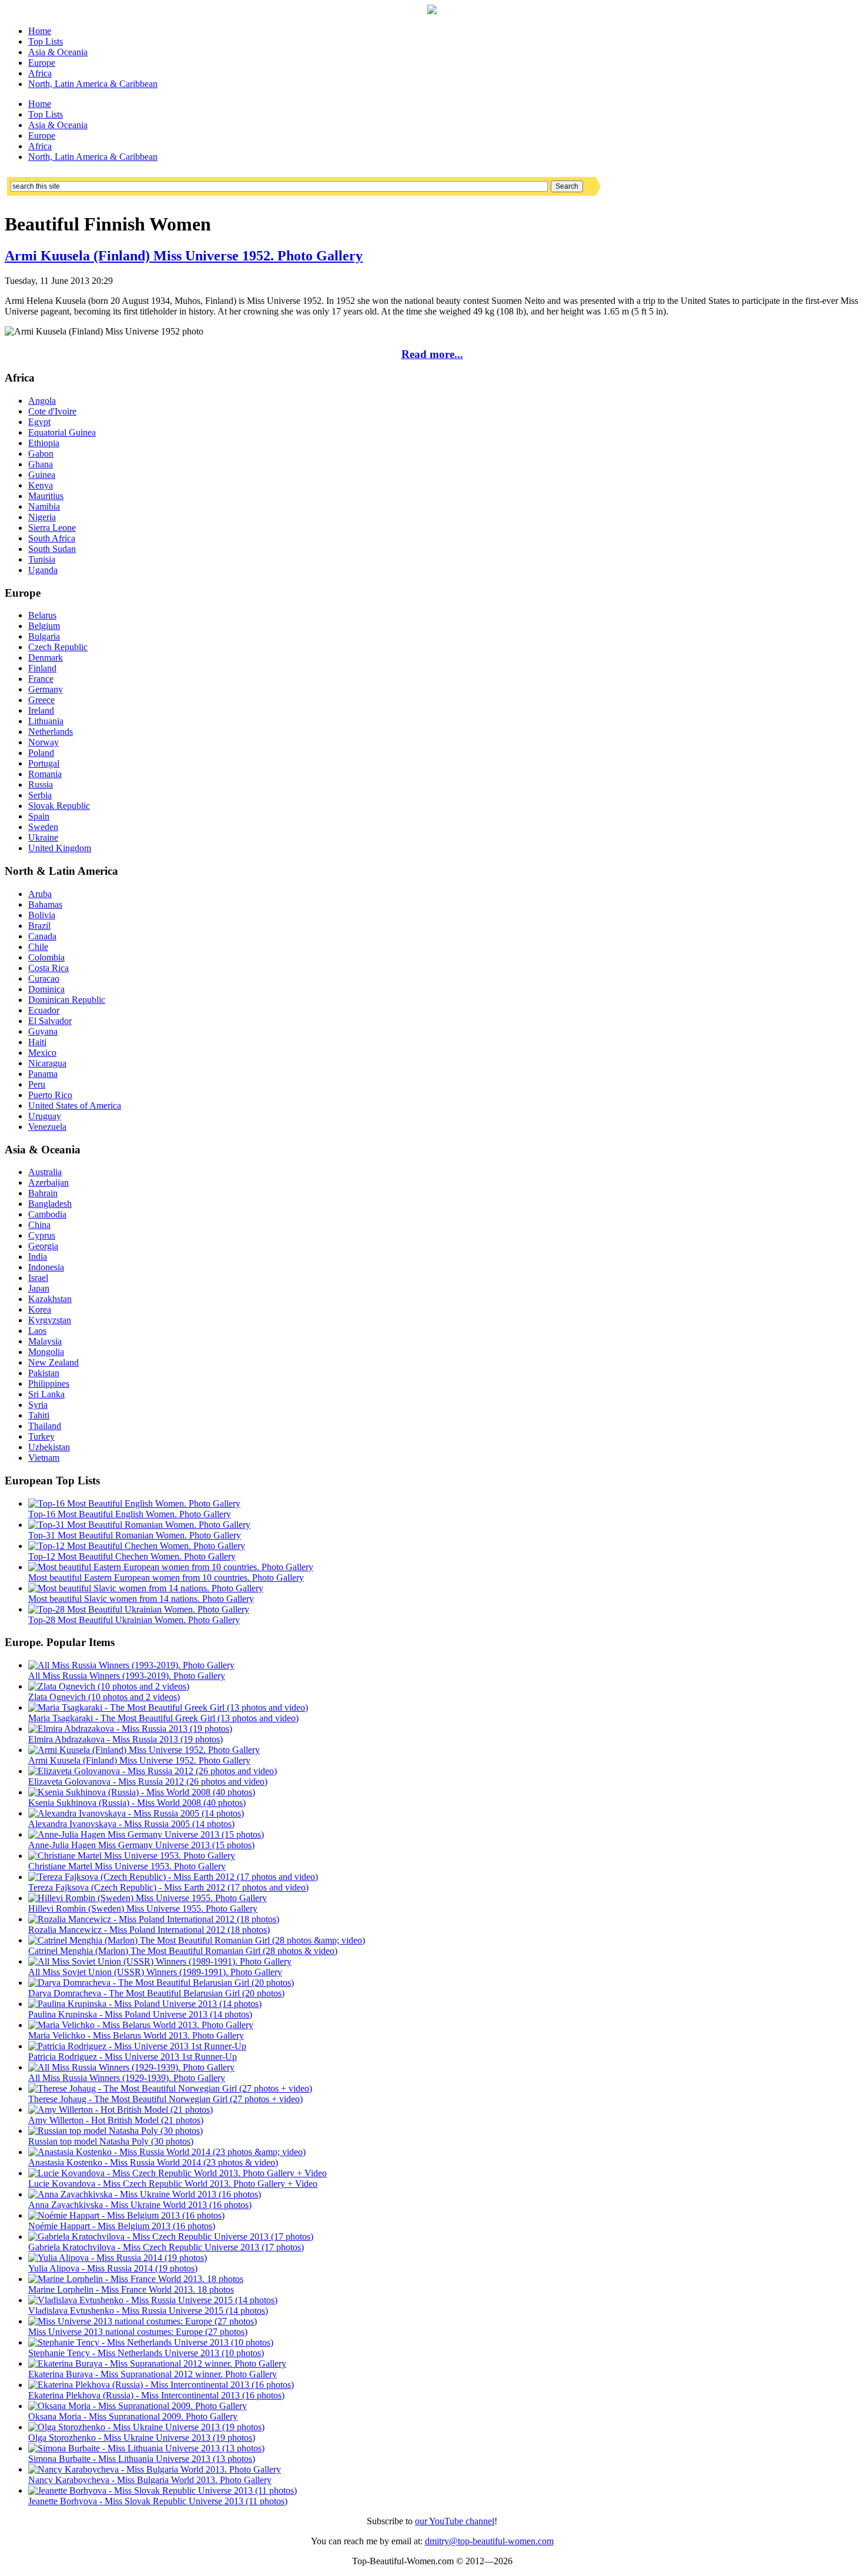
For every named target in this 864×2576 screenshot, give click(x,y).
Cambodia (47, 1214)
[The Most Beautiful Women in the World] (432, 11)
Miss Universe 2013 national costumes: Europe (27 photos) (138, 2332)
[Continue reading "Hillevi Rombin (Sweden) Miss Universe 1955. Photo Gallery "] (148, 1898)
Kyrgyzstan (50, 1320)
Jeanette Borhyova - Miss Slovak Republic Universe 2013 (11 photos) (158, 2501)
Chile (38, 947)
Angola (42, 401)
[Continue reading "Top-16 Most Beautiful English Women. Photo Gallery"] (134, 1503)
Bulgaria (44, 636)
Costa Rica (48, 968)
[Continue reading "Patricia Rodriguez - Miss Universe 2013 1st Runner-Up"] (137, 2046)
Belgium (44, 626)
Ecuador (44, 1010)
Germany (46, 689)
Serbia (40, 795)
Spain (39, 816)
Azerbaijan (48, 1182)
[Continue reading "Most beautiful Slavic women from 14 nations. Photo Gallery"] (146, 1588)
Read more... (432, 354)
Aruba (40, 894)
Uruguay (45, 1116)
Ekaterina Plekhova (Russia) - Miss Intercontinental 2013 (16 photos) (156, 2395)
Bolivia (42, 915)
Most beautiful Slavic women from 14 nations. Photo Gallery (141, 1599)
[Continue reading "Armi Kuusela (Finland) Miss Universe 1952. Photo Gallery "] (144, 1750)
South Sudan (52, 549)
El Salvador (50, 1021)
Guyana (43, 1031)
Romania (45, 774)
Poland (41, 753)
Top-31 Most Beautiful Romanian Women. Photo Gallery (135, 1535)
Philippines (49, 1384)
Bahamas (45, 904)
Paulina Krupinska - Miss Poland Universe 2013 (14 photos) (140, 2014)
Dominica (46, 989)
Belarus (42, 615)
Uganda (43, 570)
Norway (43, 742)
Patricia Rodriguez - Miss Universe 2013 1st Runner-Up (133, 2057)
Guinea (42, 475)
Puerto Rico (50, 1095)
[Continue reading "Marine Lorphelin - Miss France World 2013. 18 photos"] (136, 2279)
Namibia (44, 506)
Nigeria (42, 517)
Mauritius (46, 496)
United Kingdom (60, 848)
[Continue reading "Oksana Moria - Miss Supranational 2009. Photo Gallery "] (138, 2406)
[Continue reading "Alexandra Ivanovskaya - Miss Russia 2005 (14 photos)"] (136, 1813)
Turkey (41, 1436)
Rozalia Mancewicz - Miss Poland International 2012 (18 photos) (149, 1930)
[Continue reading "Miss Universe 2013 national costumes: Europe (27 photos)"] (143, 2321)
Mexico (42, 1053)
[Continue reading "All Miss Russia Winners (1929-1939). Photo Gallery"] (131, 2067)
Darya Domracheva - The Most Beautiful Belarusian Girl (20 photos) (156, 1993)
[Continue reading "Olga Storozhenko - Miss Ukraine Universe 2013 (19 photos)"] (146, 2427)
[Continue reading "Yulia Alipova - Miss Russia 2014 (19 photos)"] (118, 2258)
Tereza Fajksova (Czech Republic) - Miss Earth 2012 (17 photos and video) (168, 1887)
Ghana (41, 464)
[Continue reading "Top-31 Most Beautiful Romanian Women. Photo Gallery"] (139, 1525)
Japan (39, 1288)
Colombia (46, 957)
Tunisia (42, 559)
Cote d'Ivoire (52, 411)
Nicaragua (47, 1063)
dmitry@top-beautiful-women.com (489, 2541)
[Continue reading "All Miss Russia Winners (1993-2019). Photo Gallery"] (131, 1665)
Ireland (41, 710)
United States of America (75, 1105)
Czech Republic (58, 647)
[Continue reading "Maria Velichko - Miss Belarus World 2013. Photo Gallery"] (141, 2025)
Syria (38, 1405)
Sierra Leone (52, 528)
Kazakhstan (50, 1299)
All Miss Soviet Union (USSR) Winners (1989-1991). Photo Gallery (155, 1972)
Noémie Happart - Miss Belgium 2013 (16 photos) (122, 2226)
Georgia (43, 1246)
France (41, 679)
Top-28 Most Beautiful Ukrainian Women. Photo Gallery (134, 1620)
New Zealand (53, 1362)
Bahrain (43, 1193)
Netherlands (51, 732)
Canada (42, 936)
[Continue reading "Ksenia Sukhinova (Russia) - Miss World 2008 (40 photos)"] (142, 1792)
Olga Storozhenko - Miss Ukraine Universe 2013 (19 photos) (142, 2438)
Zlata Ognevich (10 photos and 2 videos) (104, 1697)
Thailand (45, 1426)
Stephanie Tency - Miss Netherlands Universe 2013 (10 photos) (146, 2353)
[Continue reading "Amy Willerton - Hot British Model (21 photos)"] (120, 2110)
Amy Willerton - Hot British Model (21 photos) (116, 2120)
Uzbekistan (49, 1447)
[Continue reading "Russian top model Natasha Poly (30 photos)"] (115, 2131)
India (38, 1257)
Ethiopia (44, 443)
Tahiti (39, 1415)
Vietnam (44, 1458)
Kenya (41, 485)
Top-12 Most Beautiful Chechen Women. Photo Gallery (132, 1556)
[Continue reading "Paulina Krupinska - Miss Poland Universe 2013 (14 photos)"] (145, 2004)
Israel (38, 1278)
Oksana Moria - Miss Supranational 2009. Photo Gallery (133, 2416)
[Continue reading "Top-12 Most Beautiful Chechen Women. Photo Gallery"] (137, 1546)
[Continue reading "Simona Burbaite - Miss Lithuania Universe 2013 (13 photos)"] (146, 2448)
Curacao (44, 978)
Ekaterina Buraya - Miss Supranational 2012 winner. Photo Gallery (153, 2374)
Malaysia (45, 1341)
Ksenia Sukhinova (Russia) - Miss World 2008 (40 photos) (137, 1803)
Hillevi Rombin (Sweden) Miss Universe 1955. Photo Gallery (143, 1908)
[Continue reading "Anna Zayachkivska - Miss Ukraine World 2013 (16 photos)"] (145, 2194)
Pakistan (44, 1373)
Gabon (41, 454)
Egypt (39, 422)
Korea (40, 1309)
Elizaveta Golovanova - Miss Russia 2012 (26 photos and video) (148, 1782)
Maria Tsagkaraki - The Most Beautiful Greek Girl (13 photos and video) (163, 1718)
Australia (45, 1172)
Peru (37, 1084)
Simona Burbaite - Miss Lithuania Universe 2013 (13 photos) (142, 2459)
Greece (41, 700)
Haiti (37, 1042)
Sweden (43, 827)
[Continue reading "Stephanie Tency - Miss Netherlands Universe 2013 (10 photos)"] (151, 2342)
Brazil (39, 926)
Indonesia (46, 1267)
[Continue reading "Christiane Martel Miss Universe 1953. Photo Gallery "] (132, 1856)
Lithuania (46, 721)
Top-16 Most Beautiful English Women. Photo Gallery (130, 1514)
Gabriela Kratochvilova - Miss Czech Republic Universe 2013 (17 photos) (166, 2247)
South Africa (52, 538)
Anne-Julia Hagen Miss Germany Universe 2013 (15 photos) (141, 1845)
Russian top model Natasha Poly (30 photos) (111, 2141)
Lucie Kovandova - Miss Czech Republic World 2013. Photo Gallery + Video (173, 2184)
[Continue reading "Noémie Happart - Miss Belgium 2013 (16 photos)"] (126, 2215)
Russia (41, 784)
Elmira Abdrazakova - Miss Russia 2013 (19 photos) (125, 1739)
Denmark (46, 658)
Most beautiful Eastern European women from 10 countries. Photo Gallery (166, 1578)
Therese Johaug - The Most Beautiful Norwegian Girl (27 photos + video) (165, 2099)
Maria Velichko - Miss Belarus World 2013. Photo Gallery (136, 2035)
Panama (43, 1074)
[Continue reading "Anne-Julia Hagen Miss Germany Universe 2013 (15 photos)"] (146, 1834)
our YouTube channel (455, 2521)
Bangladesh (50, 1204)
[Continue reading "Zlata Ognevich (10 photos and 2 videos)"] (109, 1686)
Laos (37, 1331)
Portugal (44, 763)
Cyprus (42, 1235)
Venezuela (47, 1127)
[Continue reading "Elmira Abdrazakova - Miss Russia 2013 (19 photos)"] (130, 1729)
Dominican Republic (67, 1000)
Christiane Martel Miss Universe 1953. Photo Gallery (127, 1866)
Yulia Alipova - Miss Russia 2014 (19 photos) (113, 2268)
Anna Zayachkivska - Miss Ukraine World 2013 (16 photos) (140, 2205)
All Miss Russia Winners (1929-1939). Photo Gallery (127, 2078)
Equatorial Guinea (62, 432)
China (39, 1225)
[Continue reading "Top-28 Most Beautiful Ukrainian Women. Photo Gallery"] (139, 1609)
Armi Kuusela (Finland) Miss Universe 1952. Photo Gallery (184, 256)
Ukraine (43, 837)
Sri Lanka (46, 1394)
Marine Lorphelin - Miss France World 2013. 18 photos (131, 2289)
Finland (42, 668)
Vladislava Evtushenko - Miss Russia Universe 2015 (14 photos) (148, 2311)
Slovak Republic (59, 806)
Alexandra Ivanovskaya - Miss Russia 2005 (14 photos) (131, 1824)
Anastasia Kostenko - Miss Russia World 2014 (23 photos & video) (153, 2162)
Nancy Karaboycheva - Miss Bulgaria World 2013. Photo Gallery (150, 2480)
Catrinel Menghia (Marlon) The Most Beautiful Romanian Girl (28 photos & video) (183, 1951)
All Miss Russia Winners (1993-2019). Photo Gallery (127, 1676)
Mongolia (46, 1352)
